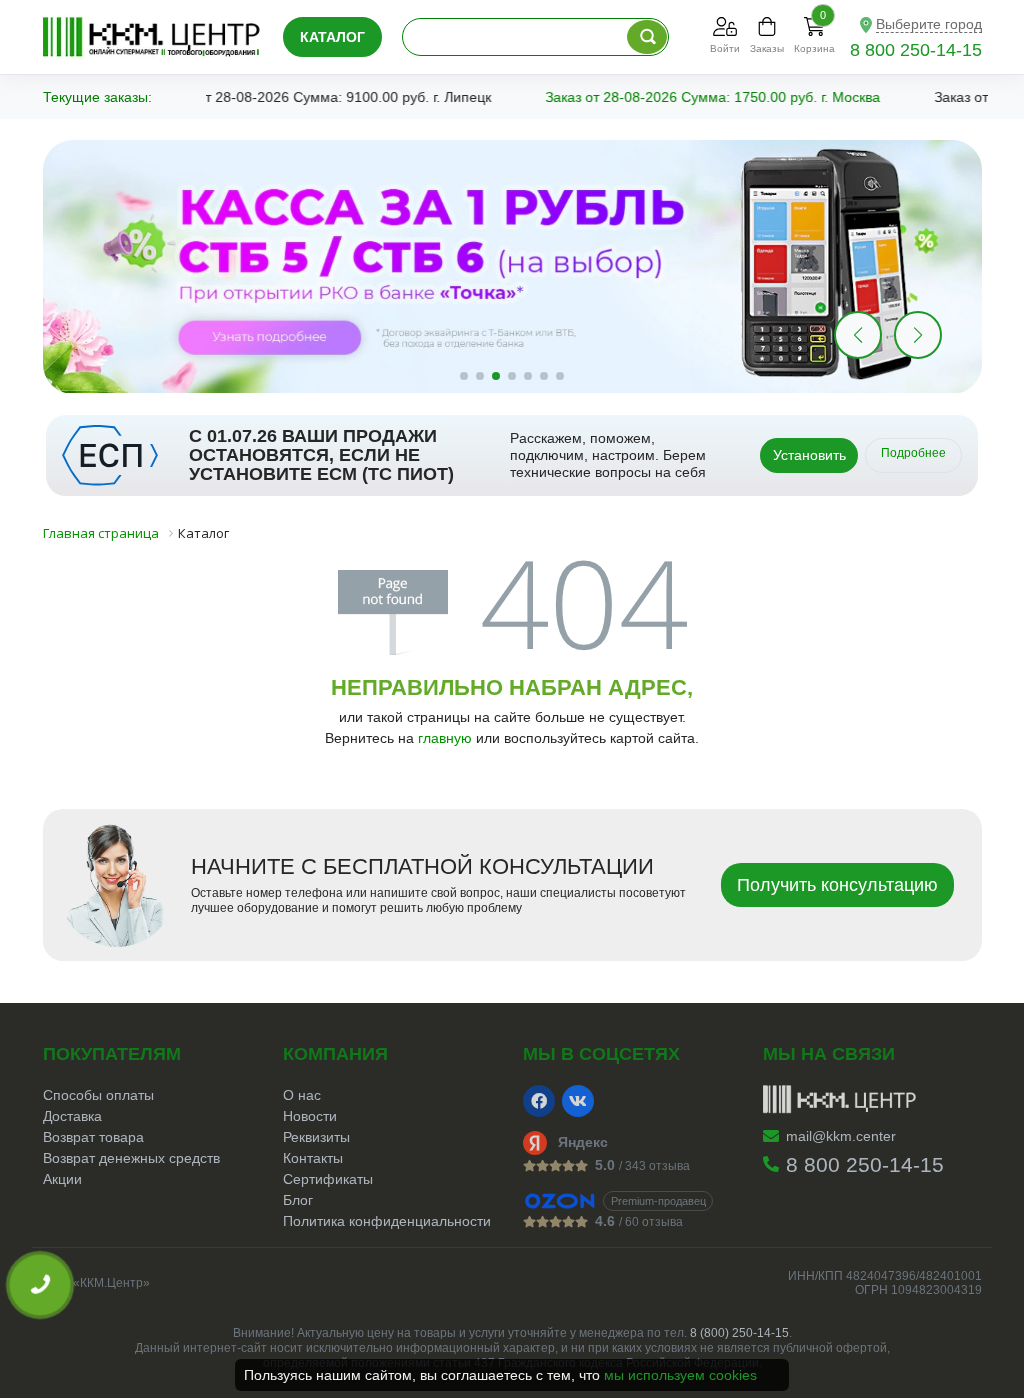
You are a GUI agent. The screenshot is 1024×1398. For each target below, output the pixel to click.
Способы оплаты (98, 1095)
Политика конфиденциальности (387, 1221)
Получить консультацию (837, 885)
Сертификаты (328, 1179)
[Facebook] (539, 1101)
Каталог (332, 37)
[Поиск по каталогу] (647, 37)
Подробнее (913, 453)
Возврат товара (93, 1137)
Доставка (72, 1116)
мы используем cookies (680, 1375)
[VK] (578, 1101)
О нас (302, 1095)
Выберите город (929, 24)
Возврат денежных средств (131, 1158)
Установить (809, 455)
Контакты (313, 1158)
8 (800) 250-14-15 (739, 1333)
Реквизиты (316, 1137)
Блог (298, 1200)
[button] (918, 335)
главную (445, 738)
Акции (62, 1179)
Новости (310, 1116)
